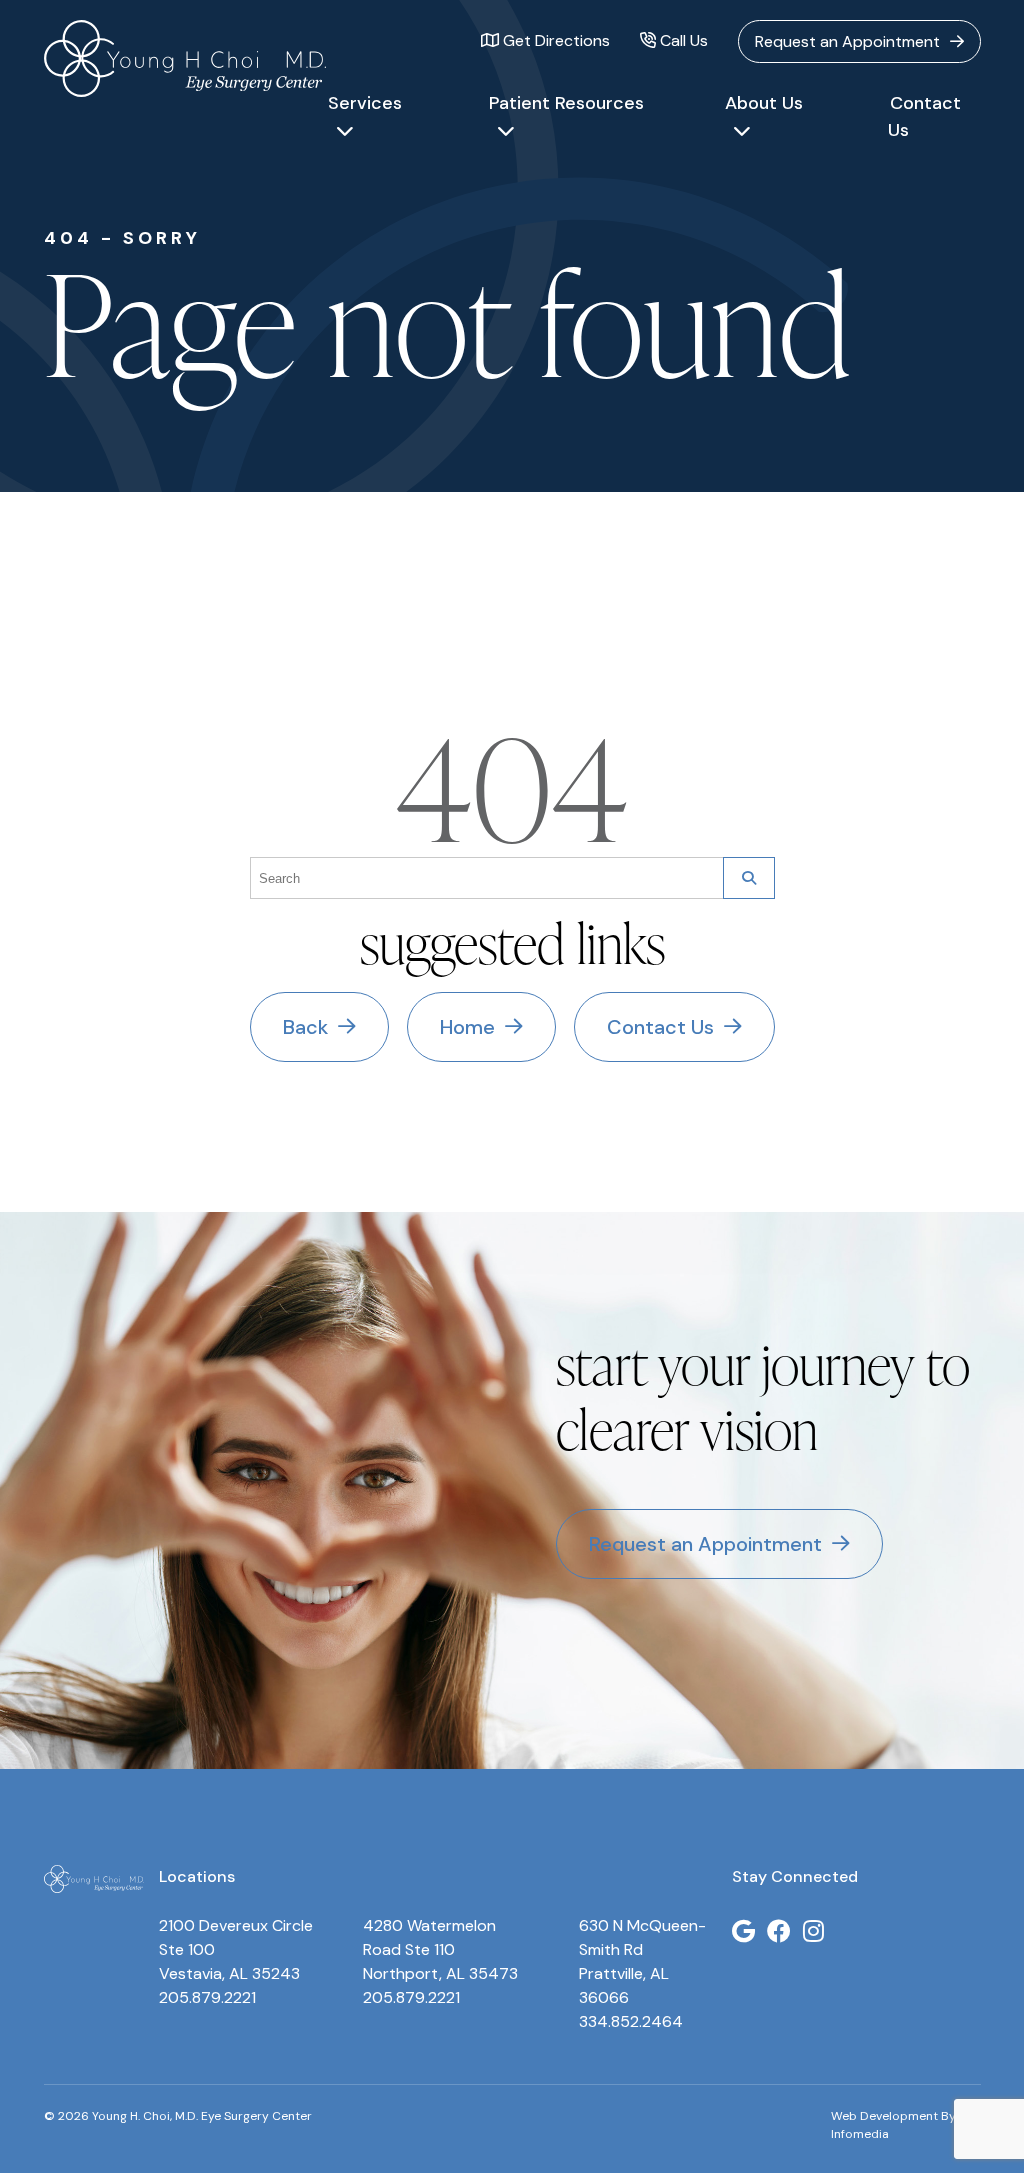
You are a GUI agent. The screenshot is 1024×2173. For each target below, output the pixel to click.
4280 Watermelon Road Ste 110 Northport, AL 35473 (440, 1949)
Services (365, 103)
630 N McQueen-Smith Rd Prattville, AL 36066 (642, 1961)
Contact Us (924, 116)
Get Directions (554, 40)
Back (305, 1027)
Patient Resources (566, 103)
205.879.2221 (207, 1997)
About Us (764, 103)
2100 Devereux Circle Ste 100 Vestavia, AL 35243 (236, 1949)
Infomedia (860, 2134)
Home (467, 1027)
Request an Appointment (847, 41)
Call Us (682, 40)
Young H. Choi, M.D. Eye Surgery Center (185, 58)
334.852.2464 (631, 2021)
